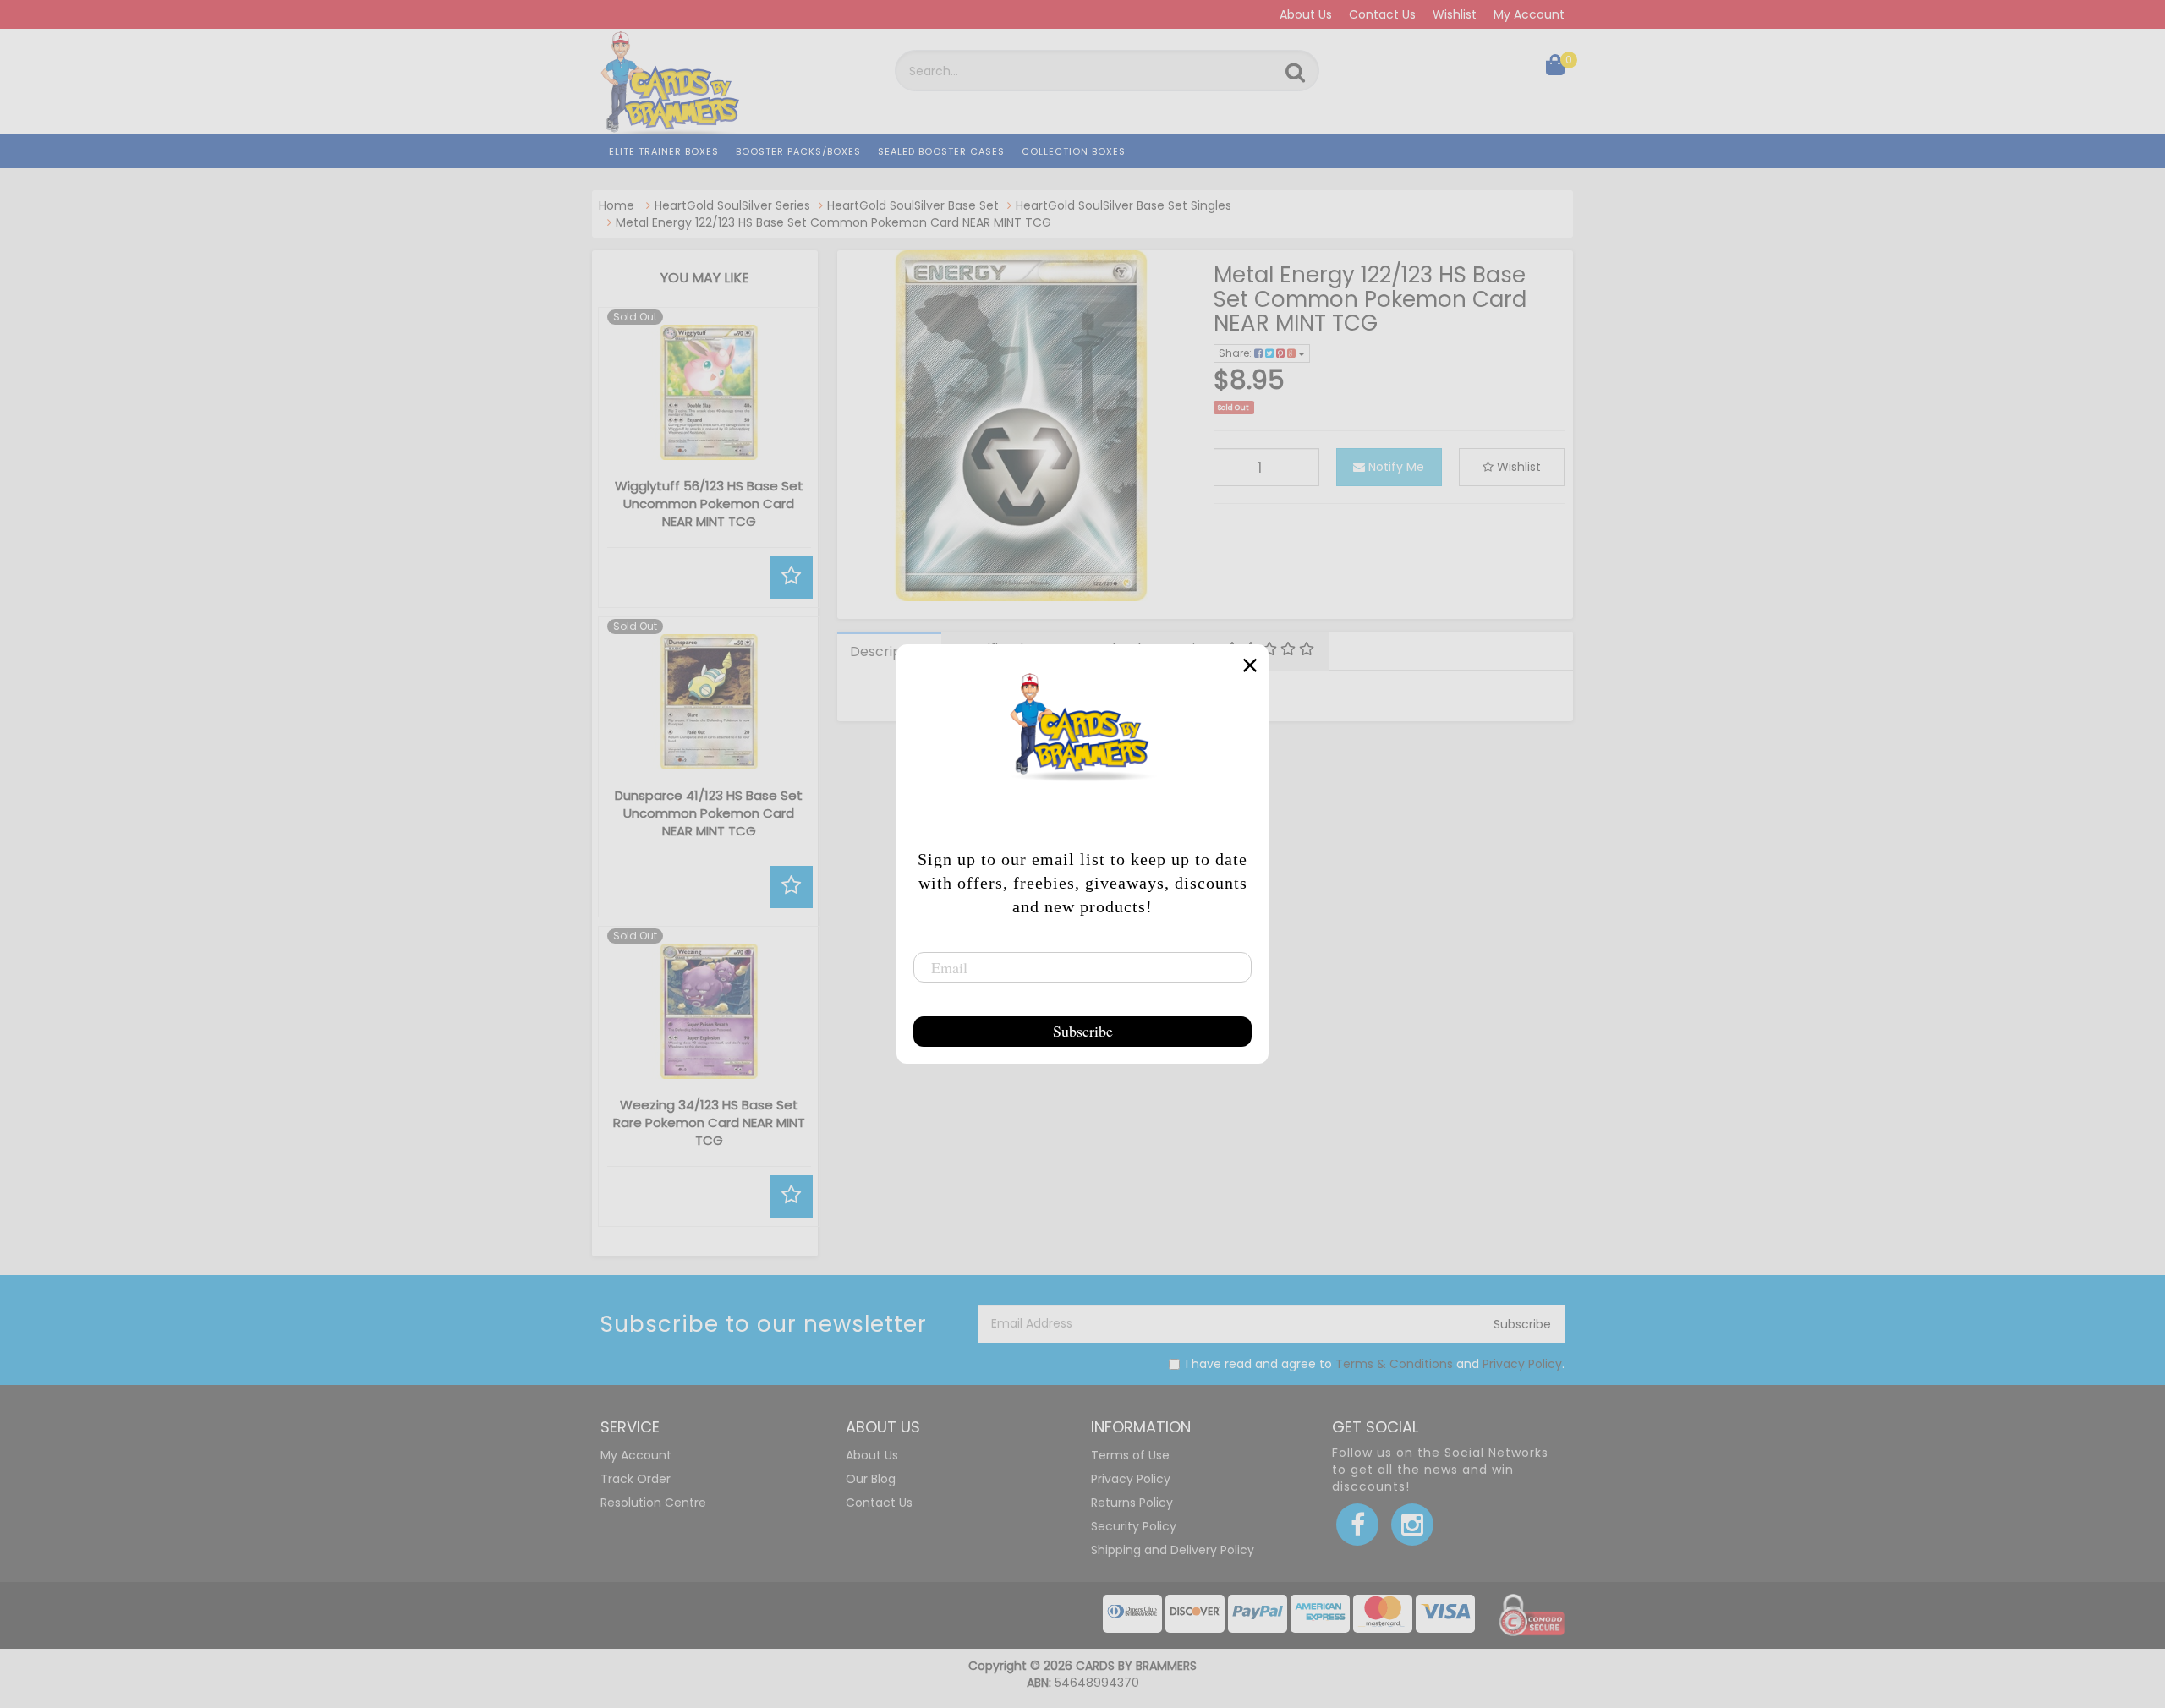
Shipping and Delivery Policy (1173, 1550)
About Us (1306, 14)
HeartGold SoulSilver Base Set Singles (1124, 205)
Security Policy (1134, 1526)
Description (888, 651)
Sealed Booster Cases (941, 151)
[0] (1555, 68)
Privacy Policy (1522, 1364)
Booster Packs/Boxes (798, 151)
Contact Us (1382, 14)
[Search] (1295, 73)
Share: (1236, 353)
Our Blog (871, 1479)
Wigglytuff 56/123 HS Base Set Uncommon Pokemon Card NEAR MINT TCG (709, 504)
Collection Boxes (1074, 151)
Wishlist (1455, 14)
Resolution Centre (653, 1503)
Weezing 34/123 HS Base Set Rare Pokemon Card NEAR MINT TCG (709, 1122)
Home (617, 205)
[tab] (889, 651)
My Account (1529, 14)
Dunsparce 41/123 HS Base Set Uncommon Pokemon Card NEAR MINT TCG (709, 813)
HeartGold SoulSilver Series (732, 205)
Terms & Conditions (1394, 1364)
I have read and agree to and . (1375, 1364)
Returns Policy (1132, 1503)
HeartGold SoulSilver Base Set (913, 205)
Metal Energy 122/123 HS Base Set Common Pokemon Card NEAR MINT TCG (833, 222)
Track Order (636, 1479)
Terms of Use (1130, 1455)
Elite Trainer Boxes (664, 151)
